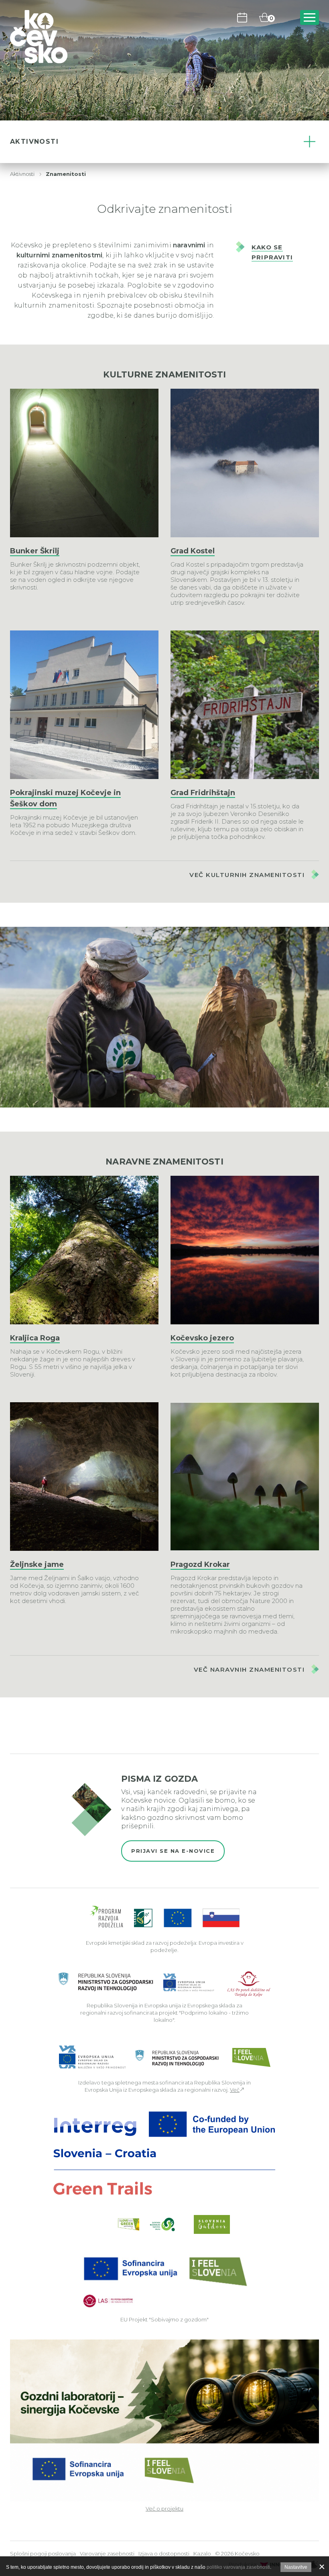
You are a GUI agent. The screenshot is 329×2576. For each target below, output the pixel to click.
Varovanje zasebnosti (107, 2554)
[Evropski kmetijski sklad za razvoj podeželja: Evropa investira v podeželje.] (165, 1917)
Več (235, 2090)
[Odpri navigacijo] (310, 17)
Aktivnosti (22, 174)
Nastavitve (296, 2567)
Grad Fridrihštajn (203, 793)
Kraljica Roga (35, 1338)
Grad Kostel (193, 551)
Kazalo (202, 2554)
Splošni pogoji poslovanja (43, 2554)
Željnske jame (37, 1564)
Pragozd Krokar (200, 1564)
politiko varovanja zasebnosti (238, 2567)
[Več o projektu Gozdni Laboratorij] (164, 2420)
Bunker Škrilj (35, 551)
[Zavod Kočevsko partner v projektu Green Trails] (165, 2153)
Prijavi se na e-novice (173, 1851)
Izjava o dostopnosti (164, 2554)
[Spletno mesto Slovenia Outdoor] (212, 2224)
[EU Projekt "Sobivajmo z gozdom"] (164, 2281)
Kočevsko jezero (202, 1338)
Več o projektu (164, 2509)
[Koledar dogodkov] (242, 17)
